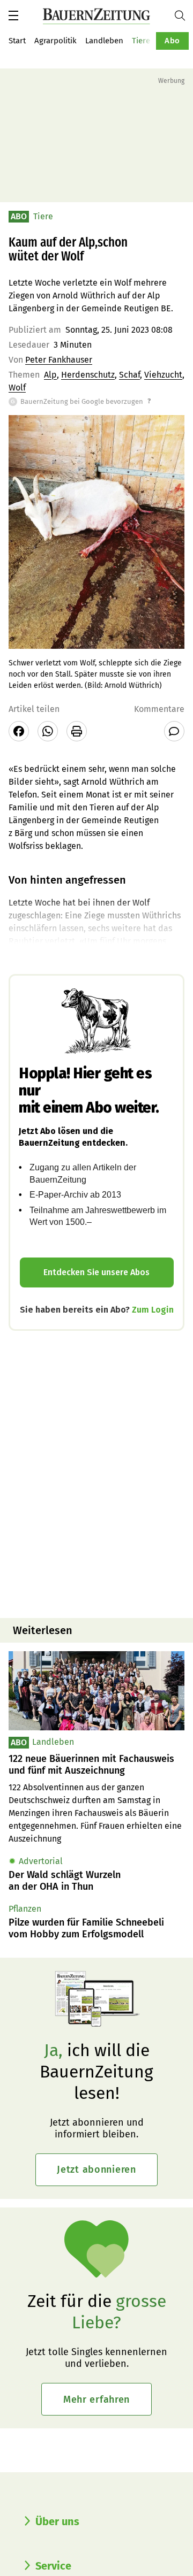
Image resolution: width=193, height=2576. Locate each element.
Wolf (17, 388)
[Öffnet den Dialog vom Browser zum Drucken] (77, 731)
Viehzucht (163, 375)
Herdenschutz (88, 375)
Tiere (141, 41)
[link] (96, 1765)
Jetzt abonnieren (96, 2169)
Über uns (57, 2521)
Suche (184, 16)
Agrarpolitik (55, 41)
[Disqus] (96, 1473)
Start (17, 41)
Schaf (129, 375)
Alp (50, 375)
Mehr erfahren (96, 2399)
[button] (13, 16)
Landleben (104, 41)
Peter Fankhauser (59, 360)
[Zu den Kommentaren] (174, 731)
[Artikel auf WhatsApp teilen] (48, 731)
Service (53, 2566)
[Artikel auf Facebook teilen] (19, 731)
